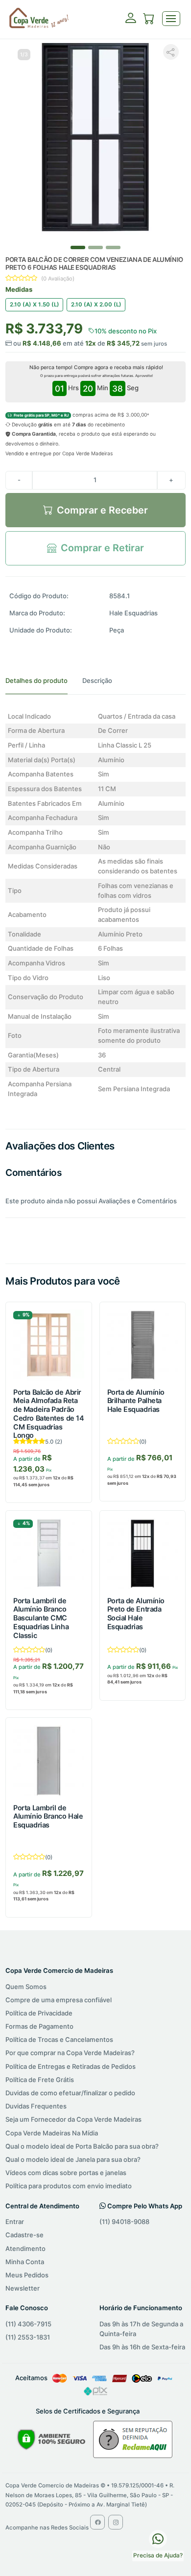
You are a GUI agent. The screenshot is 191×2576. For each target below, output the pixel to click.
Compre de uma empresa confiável (59, 2000)
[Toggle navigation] (171, 19)
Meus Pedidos (27, 2275)
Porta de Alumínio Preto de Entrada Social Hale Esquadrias (136, 1614)
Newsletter (23, 2288)
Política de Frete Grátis (40, 2080)
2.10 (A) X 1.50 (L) (35, 304)
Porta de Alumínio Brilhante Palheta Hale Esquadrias (136, 1401)
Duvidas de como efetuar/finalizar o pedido (70, 2093)
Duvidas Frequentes (36, 2106)
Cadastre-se (24, 2235)
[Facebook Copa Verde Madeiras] (97, 2522)
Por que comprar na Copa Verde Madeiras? (70, 2053)
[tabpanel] (95, 905)
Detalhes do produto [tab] (36, 680)
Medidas (19, 289)
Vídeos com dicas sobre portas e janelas (66, 2173)
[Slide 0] (78, 247)
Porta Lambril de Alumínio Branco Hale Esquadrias (48, 1816)
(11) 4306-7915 (28, 2324)
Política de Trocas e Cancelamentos (59, 2039)
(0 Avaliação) (58, 279)
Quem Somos (26, 1987)
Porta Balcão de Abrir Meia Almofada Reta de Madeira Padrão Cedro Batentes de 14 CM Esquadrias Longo (48, 1414)
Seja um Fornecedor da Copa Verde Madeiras (73, 2119)
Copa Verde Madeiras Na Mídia (52, 2133)
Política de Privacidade (39, 2013)
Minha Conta (25, 2262)
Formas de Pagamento (39, 2026)
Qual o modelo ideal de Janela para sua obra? (73, 2159)
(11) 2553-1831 (28, 2337)
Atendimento (25, 2248)
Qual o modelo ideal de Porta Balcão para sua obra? (82, 2146)
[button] (149, 20)
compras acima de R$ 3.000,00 (80, 415)
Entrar (15, 2222)
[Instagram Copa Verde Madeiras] (116, 2522)
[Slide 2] (113, 247)
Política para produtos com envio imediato (69, 2186)
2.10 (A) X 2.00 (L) (96, 304)
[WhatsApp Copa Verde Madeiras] (158, 2538)
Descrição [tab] (97, 680)
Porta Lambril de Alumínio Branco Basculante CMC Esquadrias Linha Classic (41, 1618)
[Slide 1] (95, 247)
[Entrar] (131, 21)
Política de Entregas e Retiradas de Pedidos (71, 2066)
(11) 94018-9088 (124, 2222)
